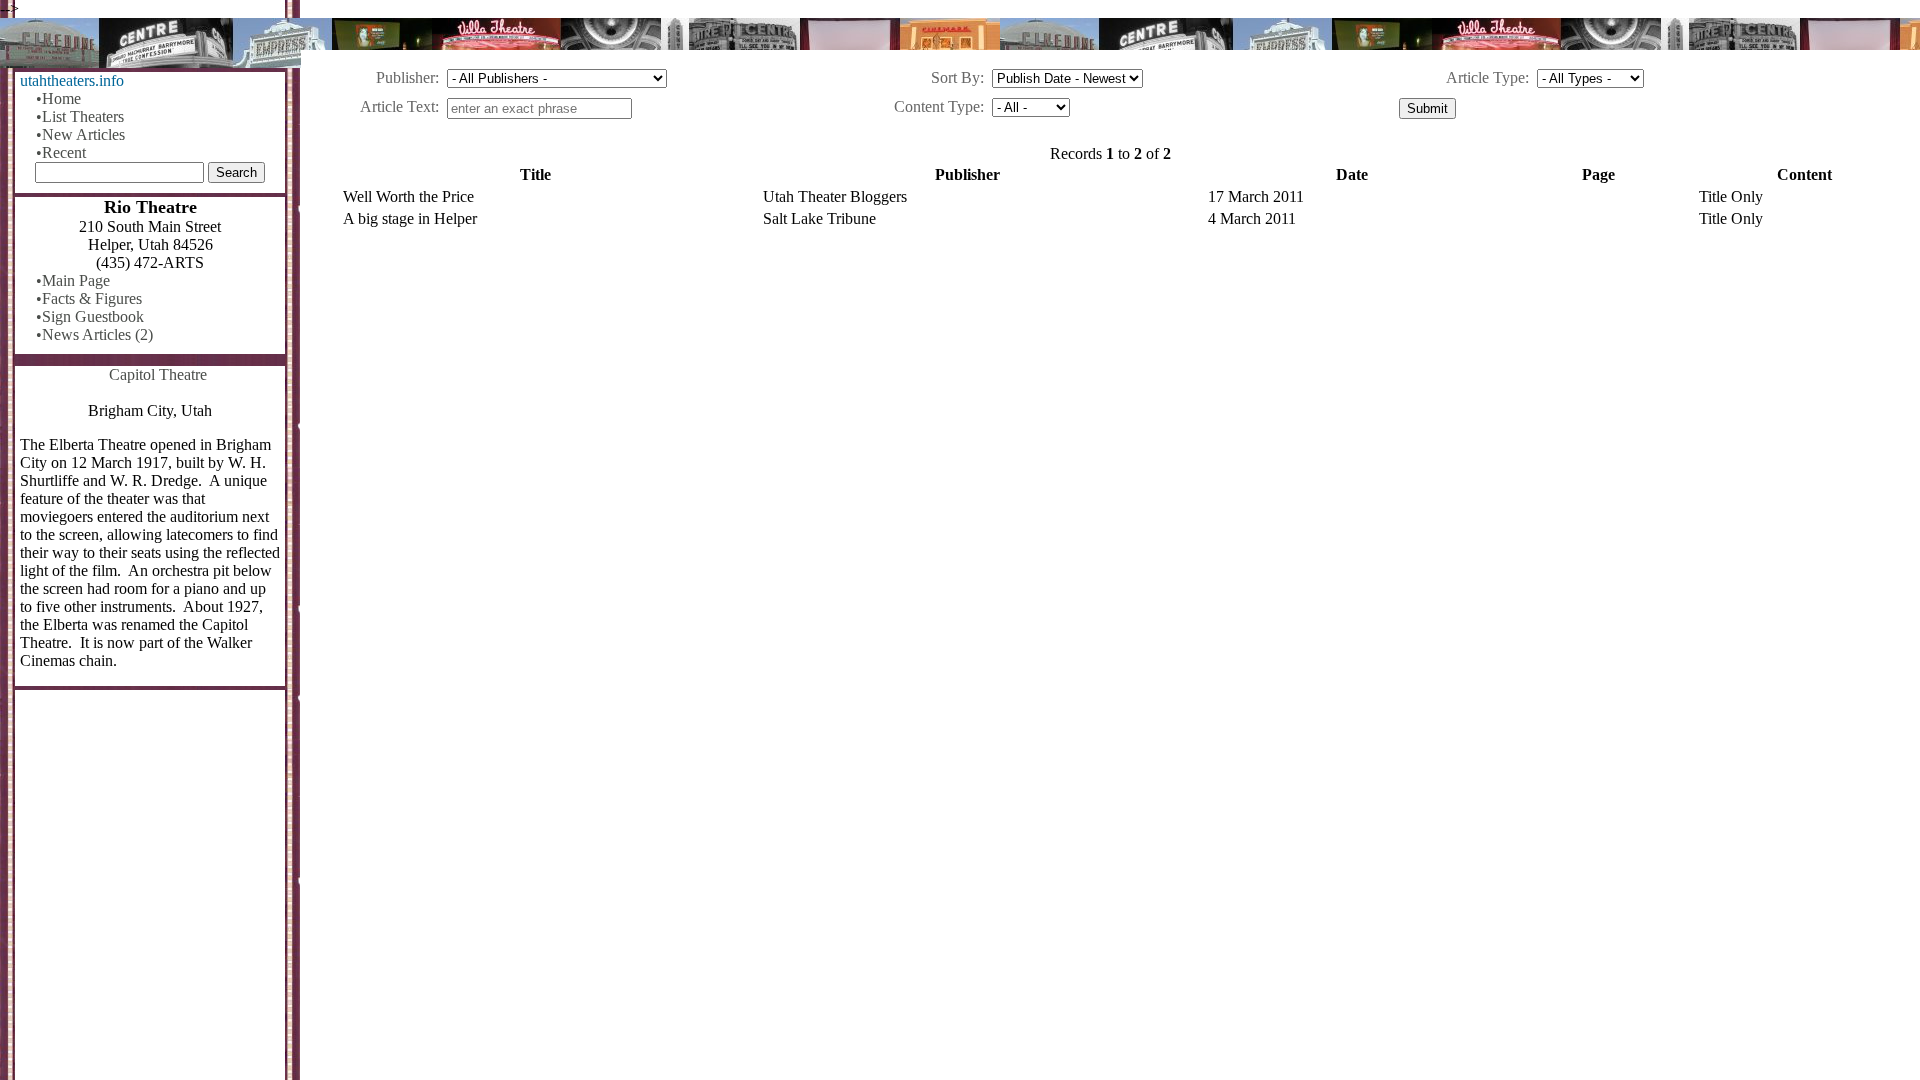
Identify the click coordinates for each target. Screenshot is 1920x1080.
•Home (58, 98)
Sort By (955, 77)
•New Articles (80, 134)
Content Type (937, 106)
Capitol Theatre (158, 374)
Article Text (397, 106)
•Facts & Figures (89, 298)
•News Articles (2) (94, 334)
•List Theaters (80, 116)
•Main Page (73, 280)
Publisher (405, 77)
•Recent (61, 152)
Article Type (1485, 77)
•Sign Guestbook (90, 316)
